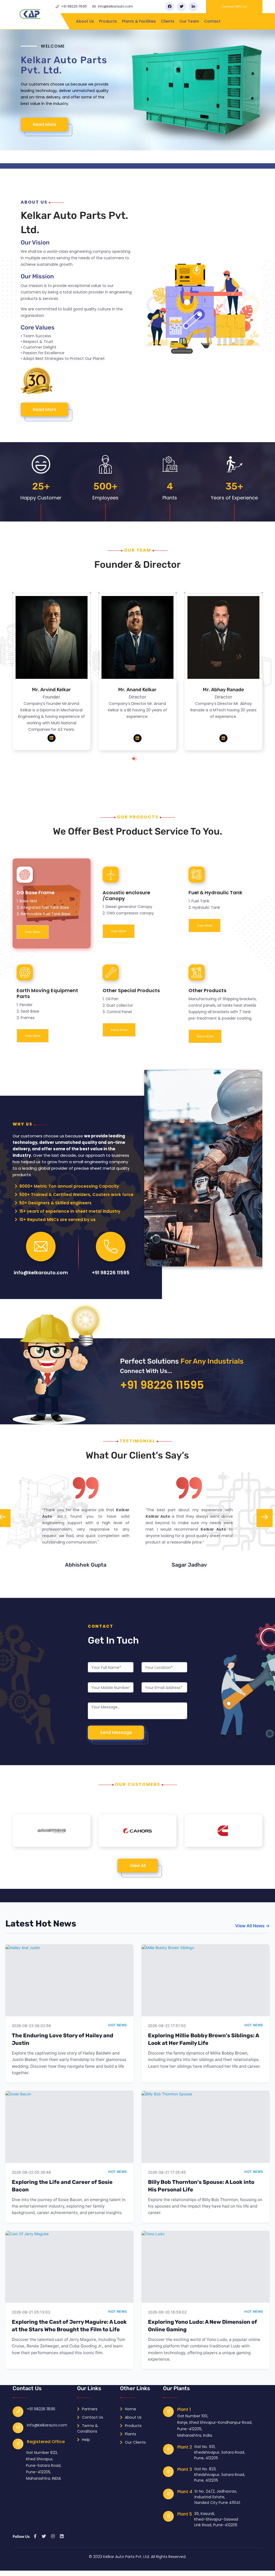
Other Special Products (131, 990)
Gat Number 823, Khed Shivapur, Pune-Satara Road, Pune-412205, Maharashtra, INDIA (44, 2465)
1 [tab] (139, 761)
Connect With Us (234, 6)
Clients (168, 21)
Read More (50, 137)
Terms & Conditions (88, 2428)
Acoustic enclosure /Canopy (126, 895)
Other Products (207, 990)
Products (108, 21)
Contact (212, 21)
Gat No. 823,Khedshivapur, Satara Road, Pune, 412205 (220, 2475)
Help (85, 2440)
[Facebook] (170, 7)
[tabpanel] (52, 675)
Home (130, 2409)
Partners (89, 2409)
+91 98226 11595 (74, 6)
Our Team (189, 21)
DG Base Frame (36, 893)
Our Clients (135, 2442)
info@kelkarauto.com (115, 6)
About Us (85, 21)
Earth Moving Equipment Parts (47, 993)
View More (33, 932)
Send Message (116, 1732)
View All (138, 1866)
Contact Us (92, 2417)
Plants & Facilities (139, 21)
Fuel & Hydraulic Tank (215, 893)
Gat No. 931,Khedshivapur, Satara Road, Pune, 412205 (220, 2452)
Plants (130, 2434)
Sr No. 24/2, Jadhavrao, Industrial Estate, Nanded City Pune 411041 (217, 2497)
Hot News (118, 2025)
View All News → (252, 1926)
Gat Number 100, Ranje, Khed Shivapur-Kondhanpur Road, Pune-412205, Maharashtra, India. (215, 2426)
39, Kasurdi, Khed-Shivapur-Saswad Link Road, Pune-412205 (216, 2519)
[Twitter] (181, 7)
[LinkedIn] (193, 7)
